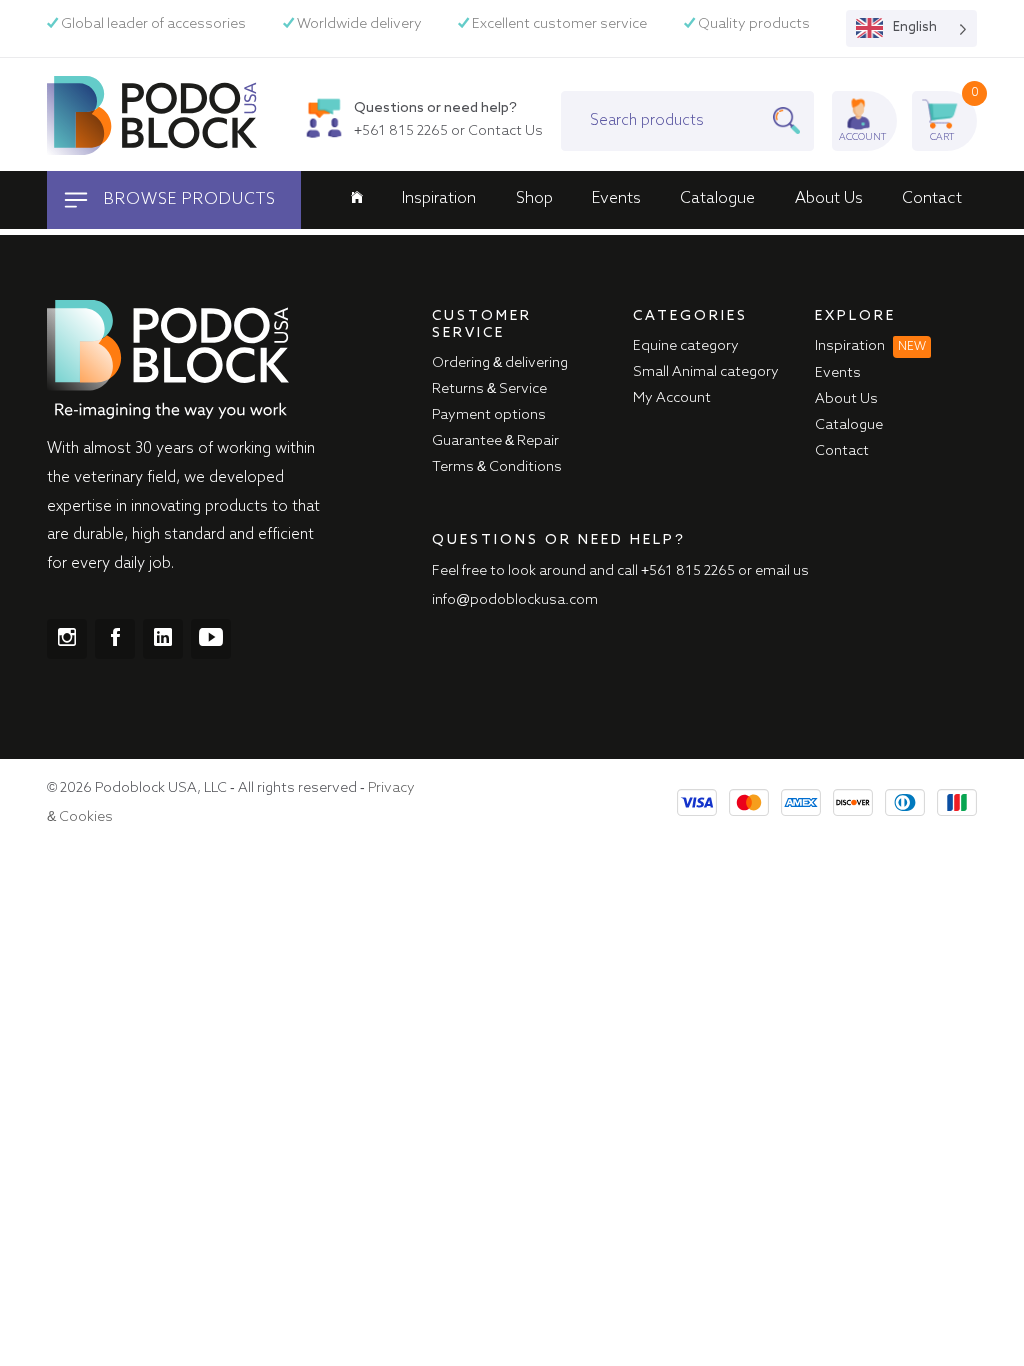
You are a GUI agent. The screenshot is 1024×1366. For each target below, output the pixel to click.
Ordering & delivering (500, 363)
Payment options (489, 415)
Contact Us (505, 131)
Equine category (686, 346)
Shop (534, 199)
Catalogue (717, 199)
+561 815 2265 (401, 131)
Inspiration (439, 199)
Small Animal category (706, 372)
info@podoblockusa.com (515, 600)
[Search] (793, 121)
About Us (829, 199)
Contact (932, 199)
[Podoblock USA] (152, 115)
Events (616, 199)
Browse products (187, 200)
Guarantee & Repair (495, 441)
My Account (672, 398)
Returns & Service (489, 389)
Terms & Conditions (497, 467)
